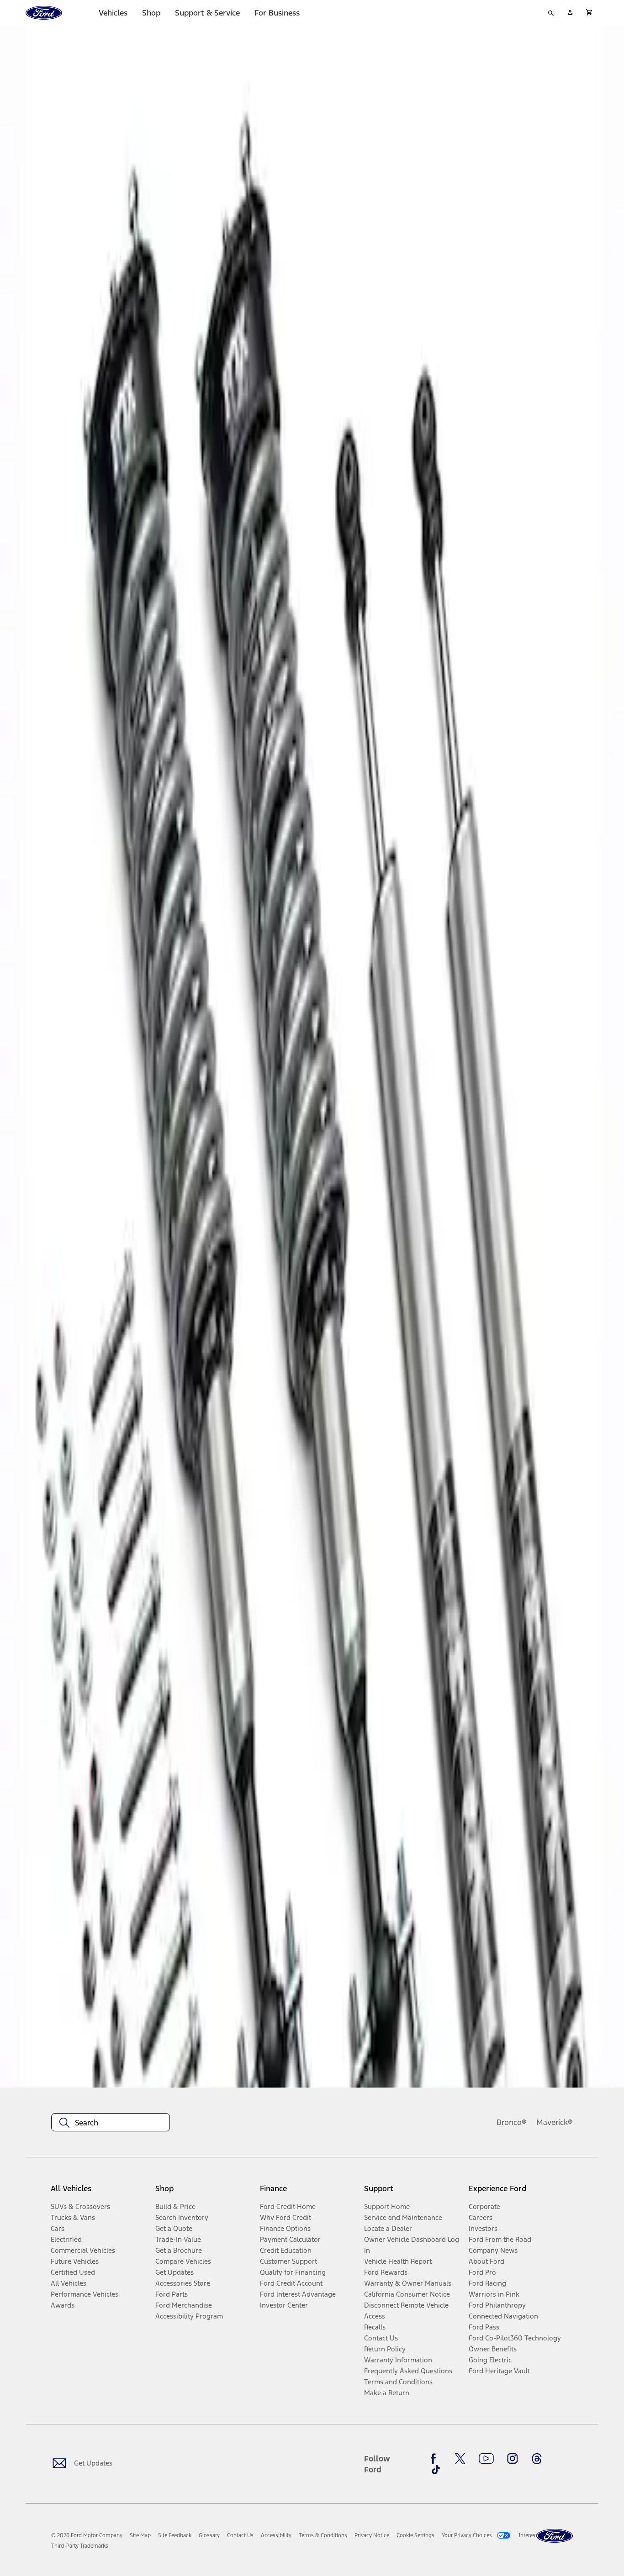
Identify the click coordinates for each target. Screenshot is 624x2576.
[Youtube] (486, 2459)
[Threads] (537, 2459)
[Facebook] (436, 2459)
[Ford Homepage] (555, 2536)
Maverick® (555, 2122)
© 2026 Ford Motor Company (87, 2535)
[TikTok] (436, 2470)
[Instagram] (513, 2459)
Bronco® (512, 2122)
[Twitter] (460, 2459)
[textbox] (111, 2123)
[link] (140, 2535)
